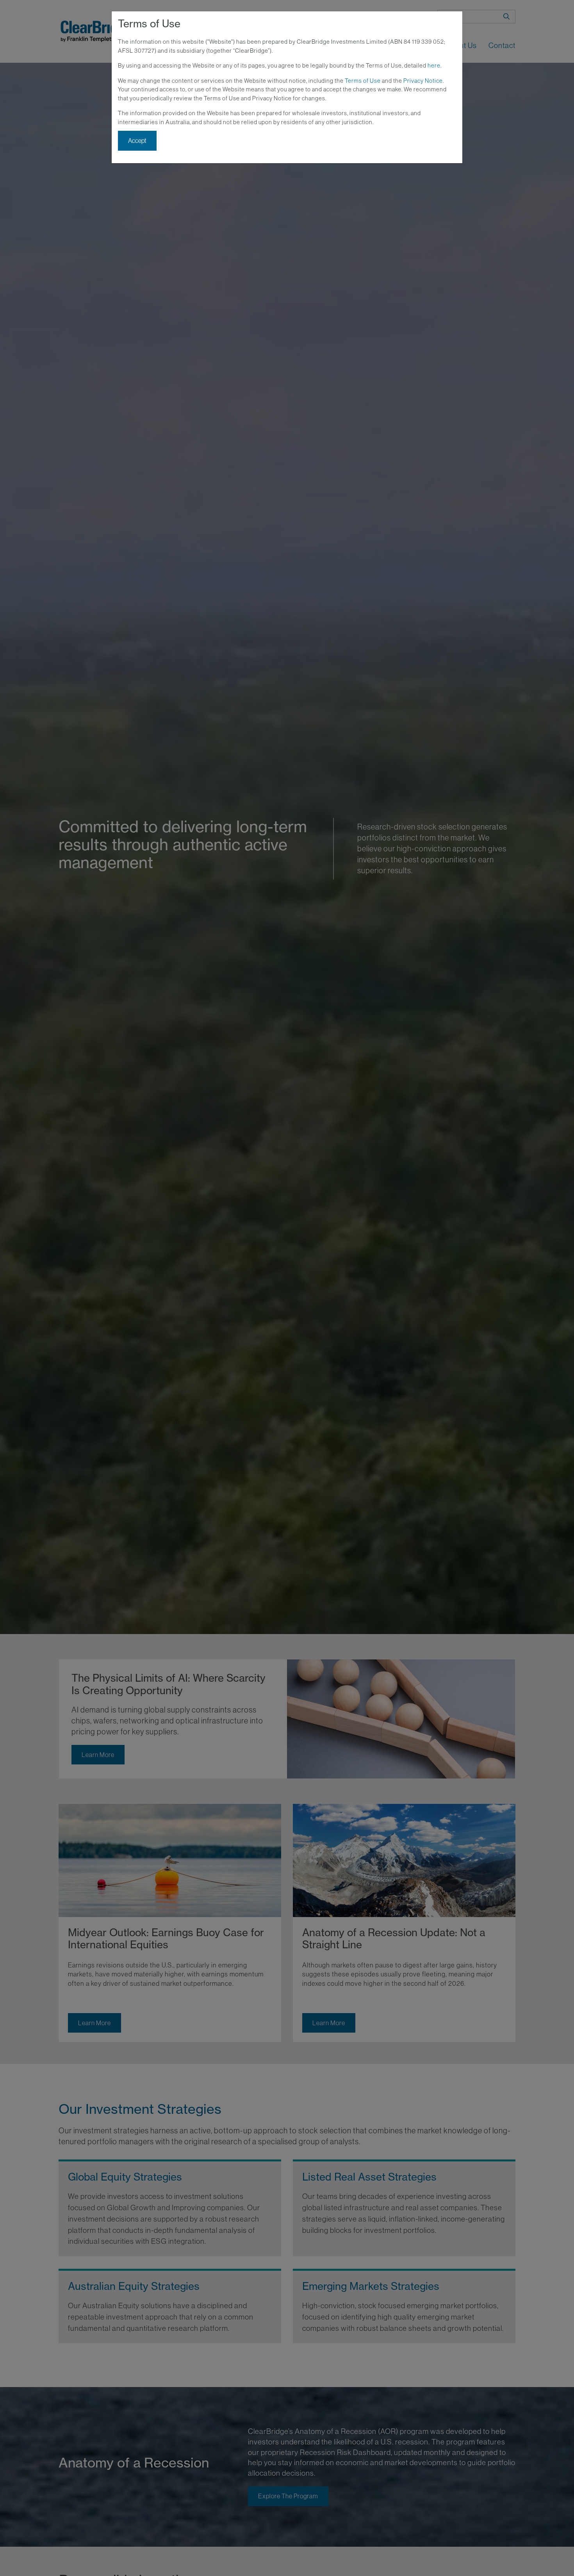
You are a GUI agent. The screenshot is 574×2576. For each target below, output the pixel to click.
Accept (137, 141)
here (434, 65)
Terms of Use (363, 81)
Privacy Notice (423, 81)
